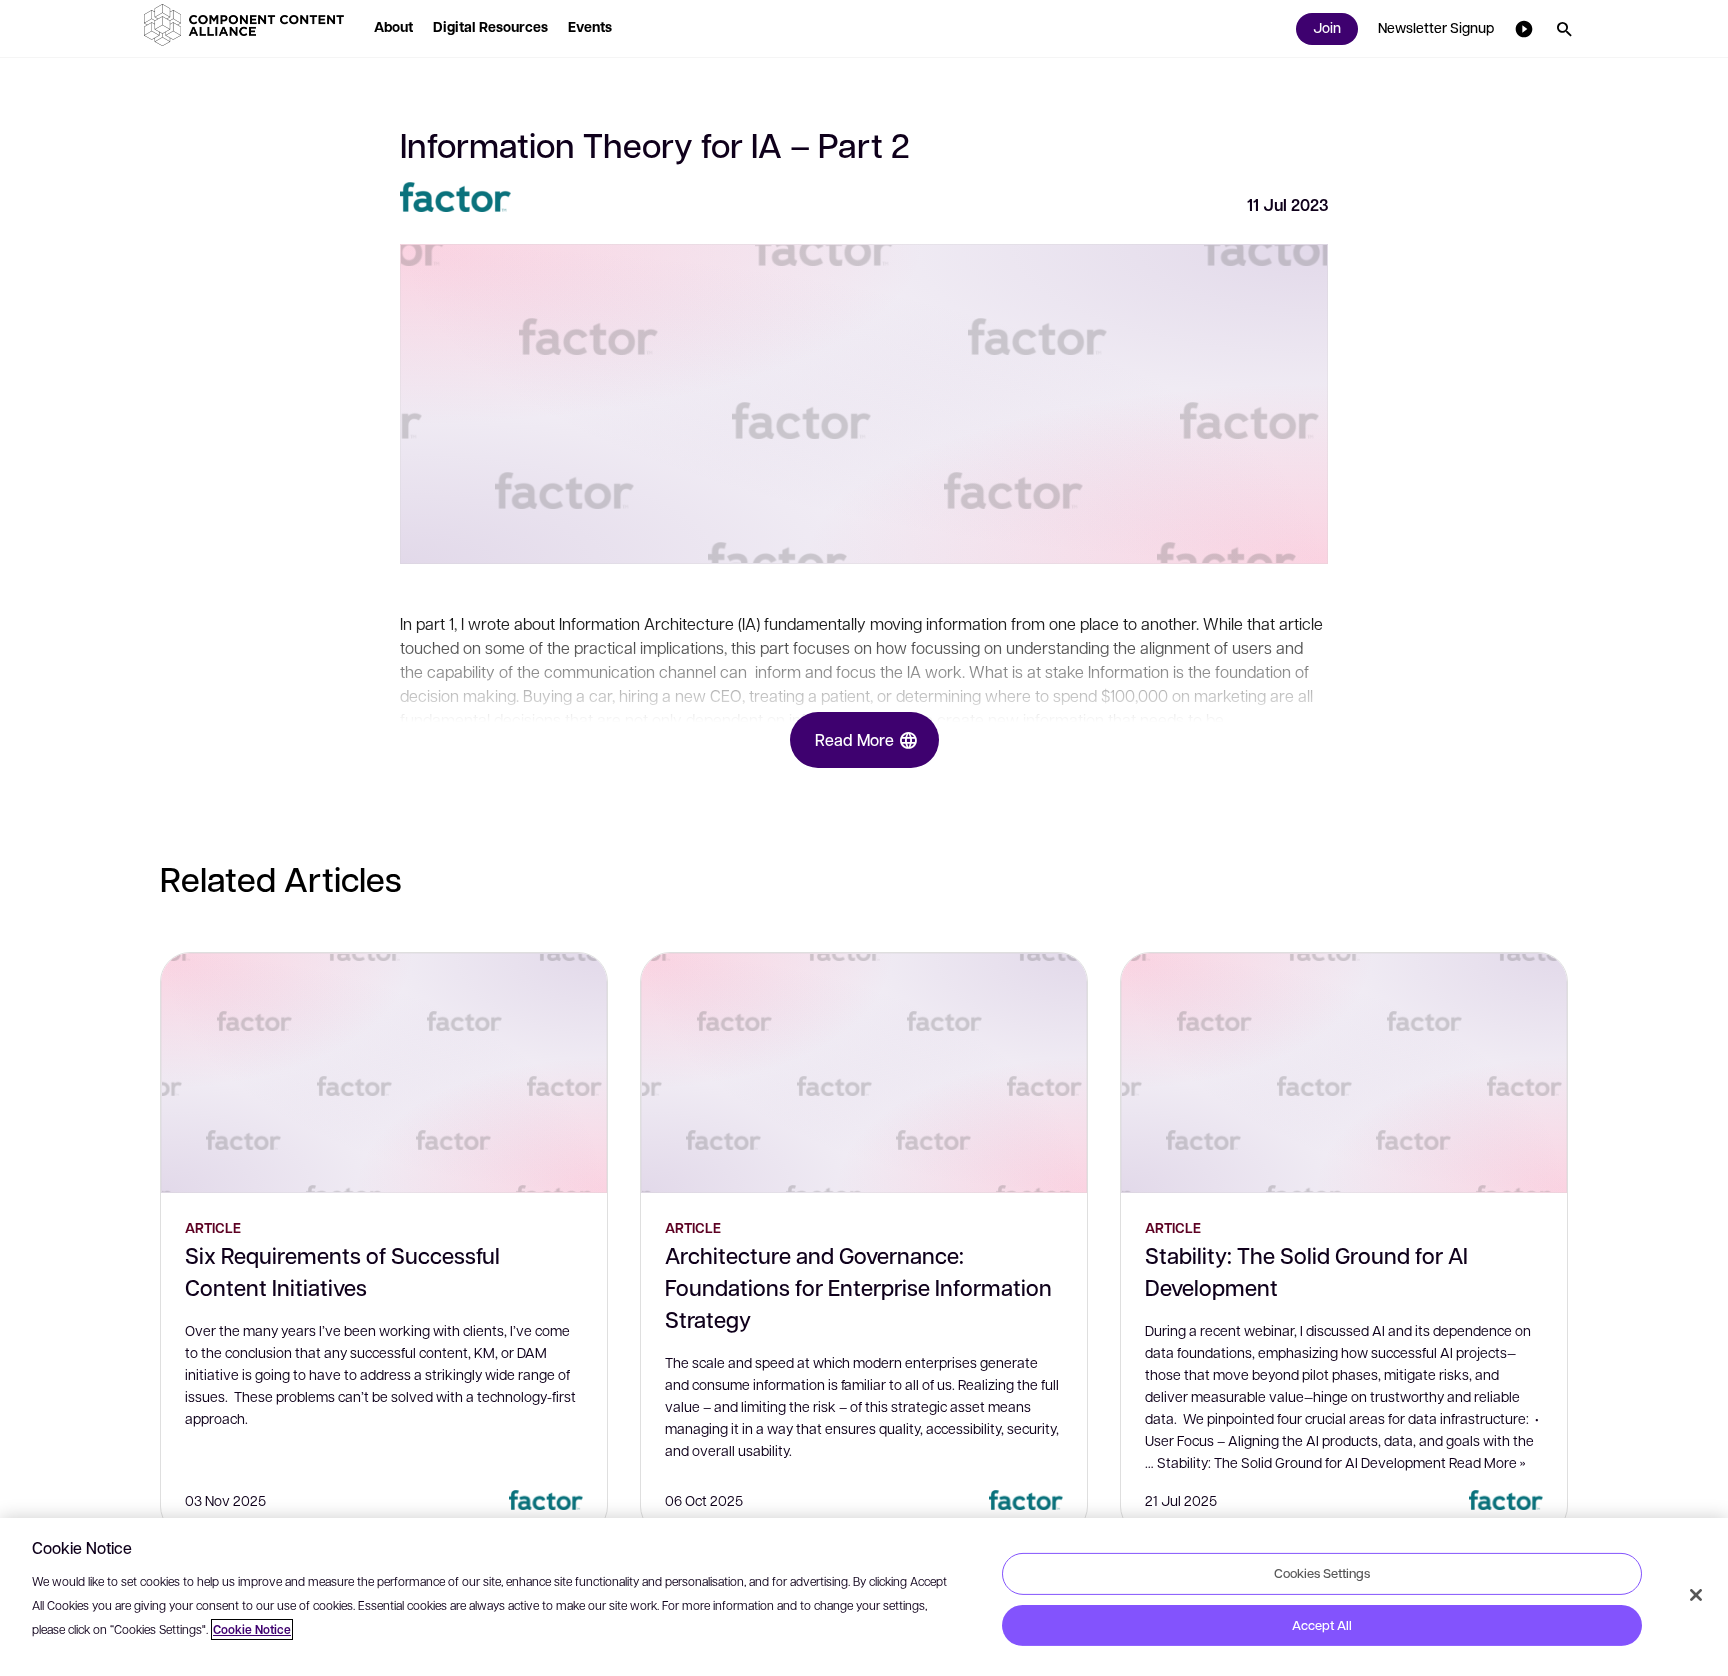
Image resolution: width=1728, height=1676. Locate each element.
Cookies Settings (1322, 1573)
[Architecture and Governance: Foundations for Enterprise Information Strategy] (864, 1073)
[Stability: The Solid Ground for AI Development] (1344, 1073)
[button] (248, 25)
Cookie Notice (252, 1629)
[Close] (1696, 1595)
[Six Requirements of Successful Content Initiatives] (384, 1073)
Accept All (1322, 1625)
